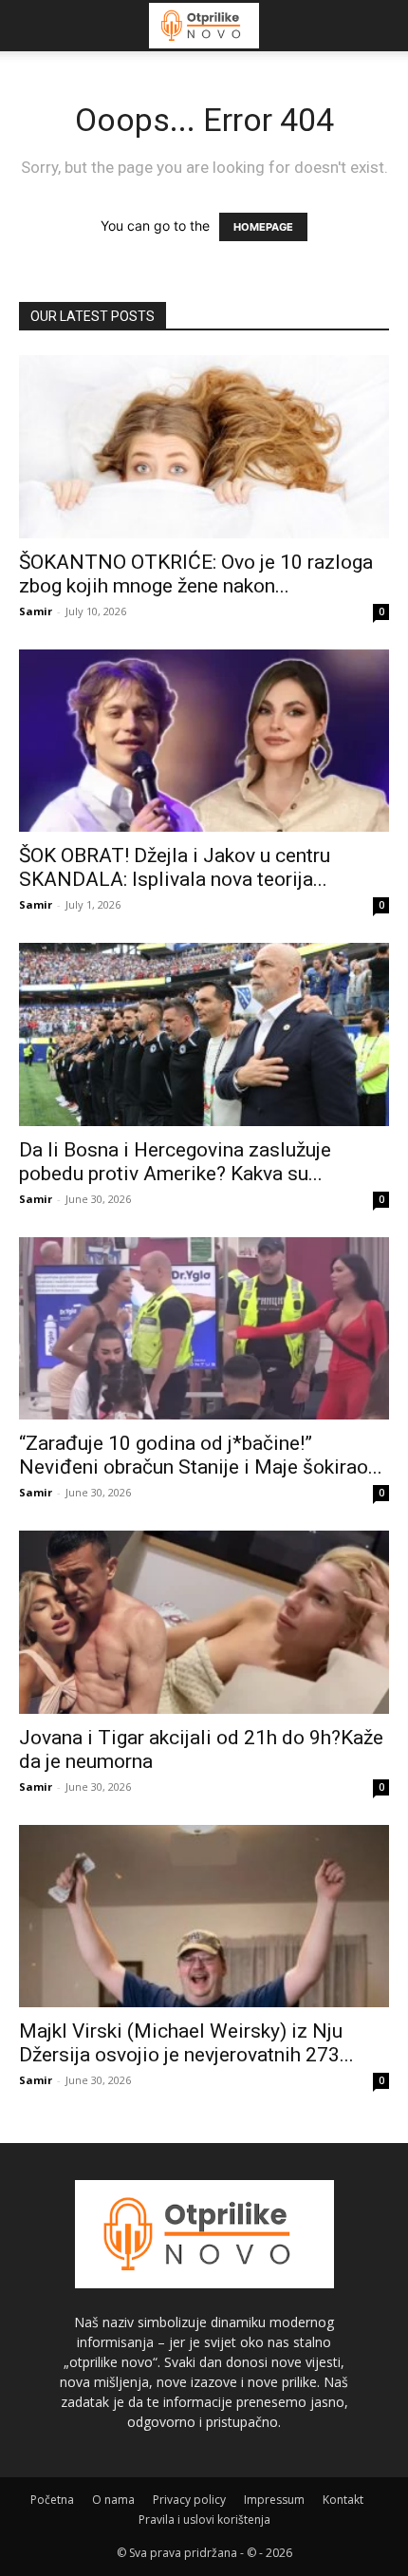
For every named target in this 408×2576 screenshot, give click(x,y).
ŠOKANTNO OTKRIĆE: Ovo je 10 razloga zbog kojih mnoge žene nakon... (196, 574)
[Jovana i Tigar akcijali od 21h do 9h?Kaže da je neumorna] (204, 1622)
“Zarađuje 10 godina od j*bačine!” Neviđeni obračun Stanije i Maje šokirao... (201, 1455)
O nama (113, 2500)
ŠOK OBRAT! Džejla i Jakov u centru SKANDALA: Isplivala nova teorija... (175, 867)
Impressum (274, 2500)
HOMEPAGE (263, 227)
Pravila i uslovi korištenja (204, 2520)
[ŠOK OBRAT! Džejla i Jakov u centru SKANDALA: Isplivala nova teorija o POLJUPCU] (204, 741)
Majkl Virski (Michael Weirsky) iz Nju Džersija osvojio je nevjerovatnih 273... (186, 2043)
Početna (52, 2500)
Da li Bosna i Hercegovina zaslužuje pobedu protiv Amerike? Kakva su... (175, 1162)
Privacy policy (189, 2500)
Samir (36, 611)
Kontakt (343, 2500)
